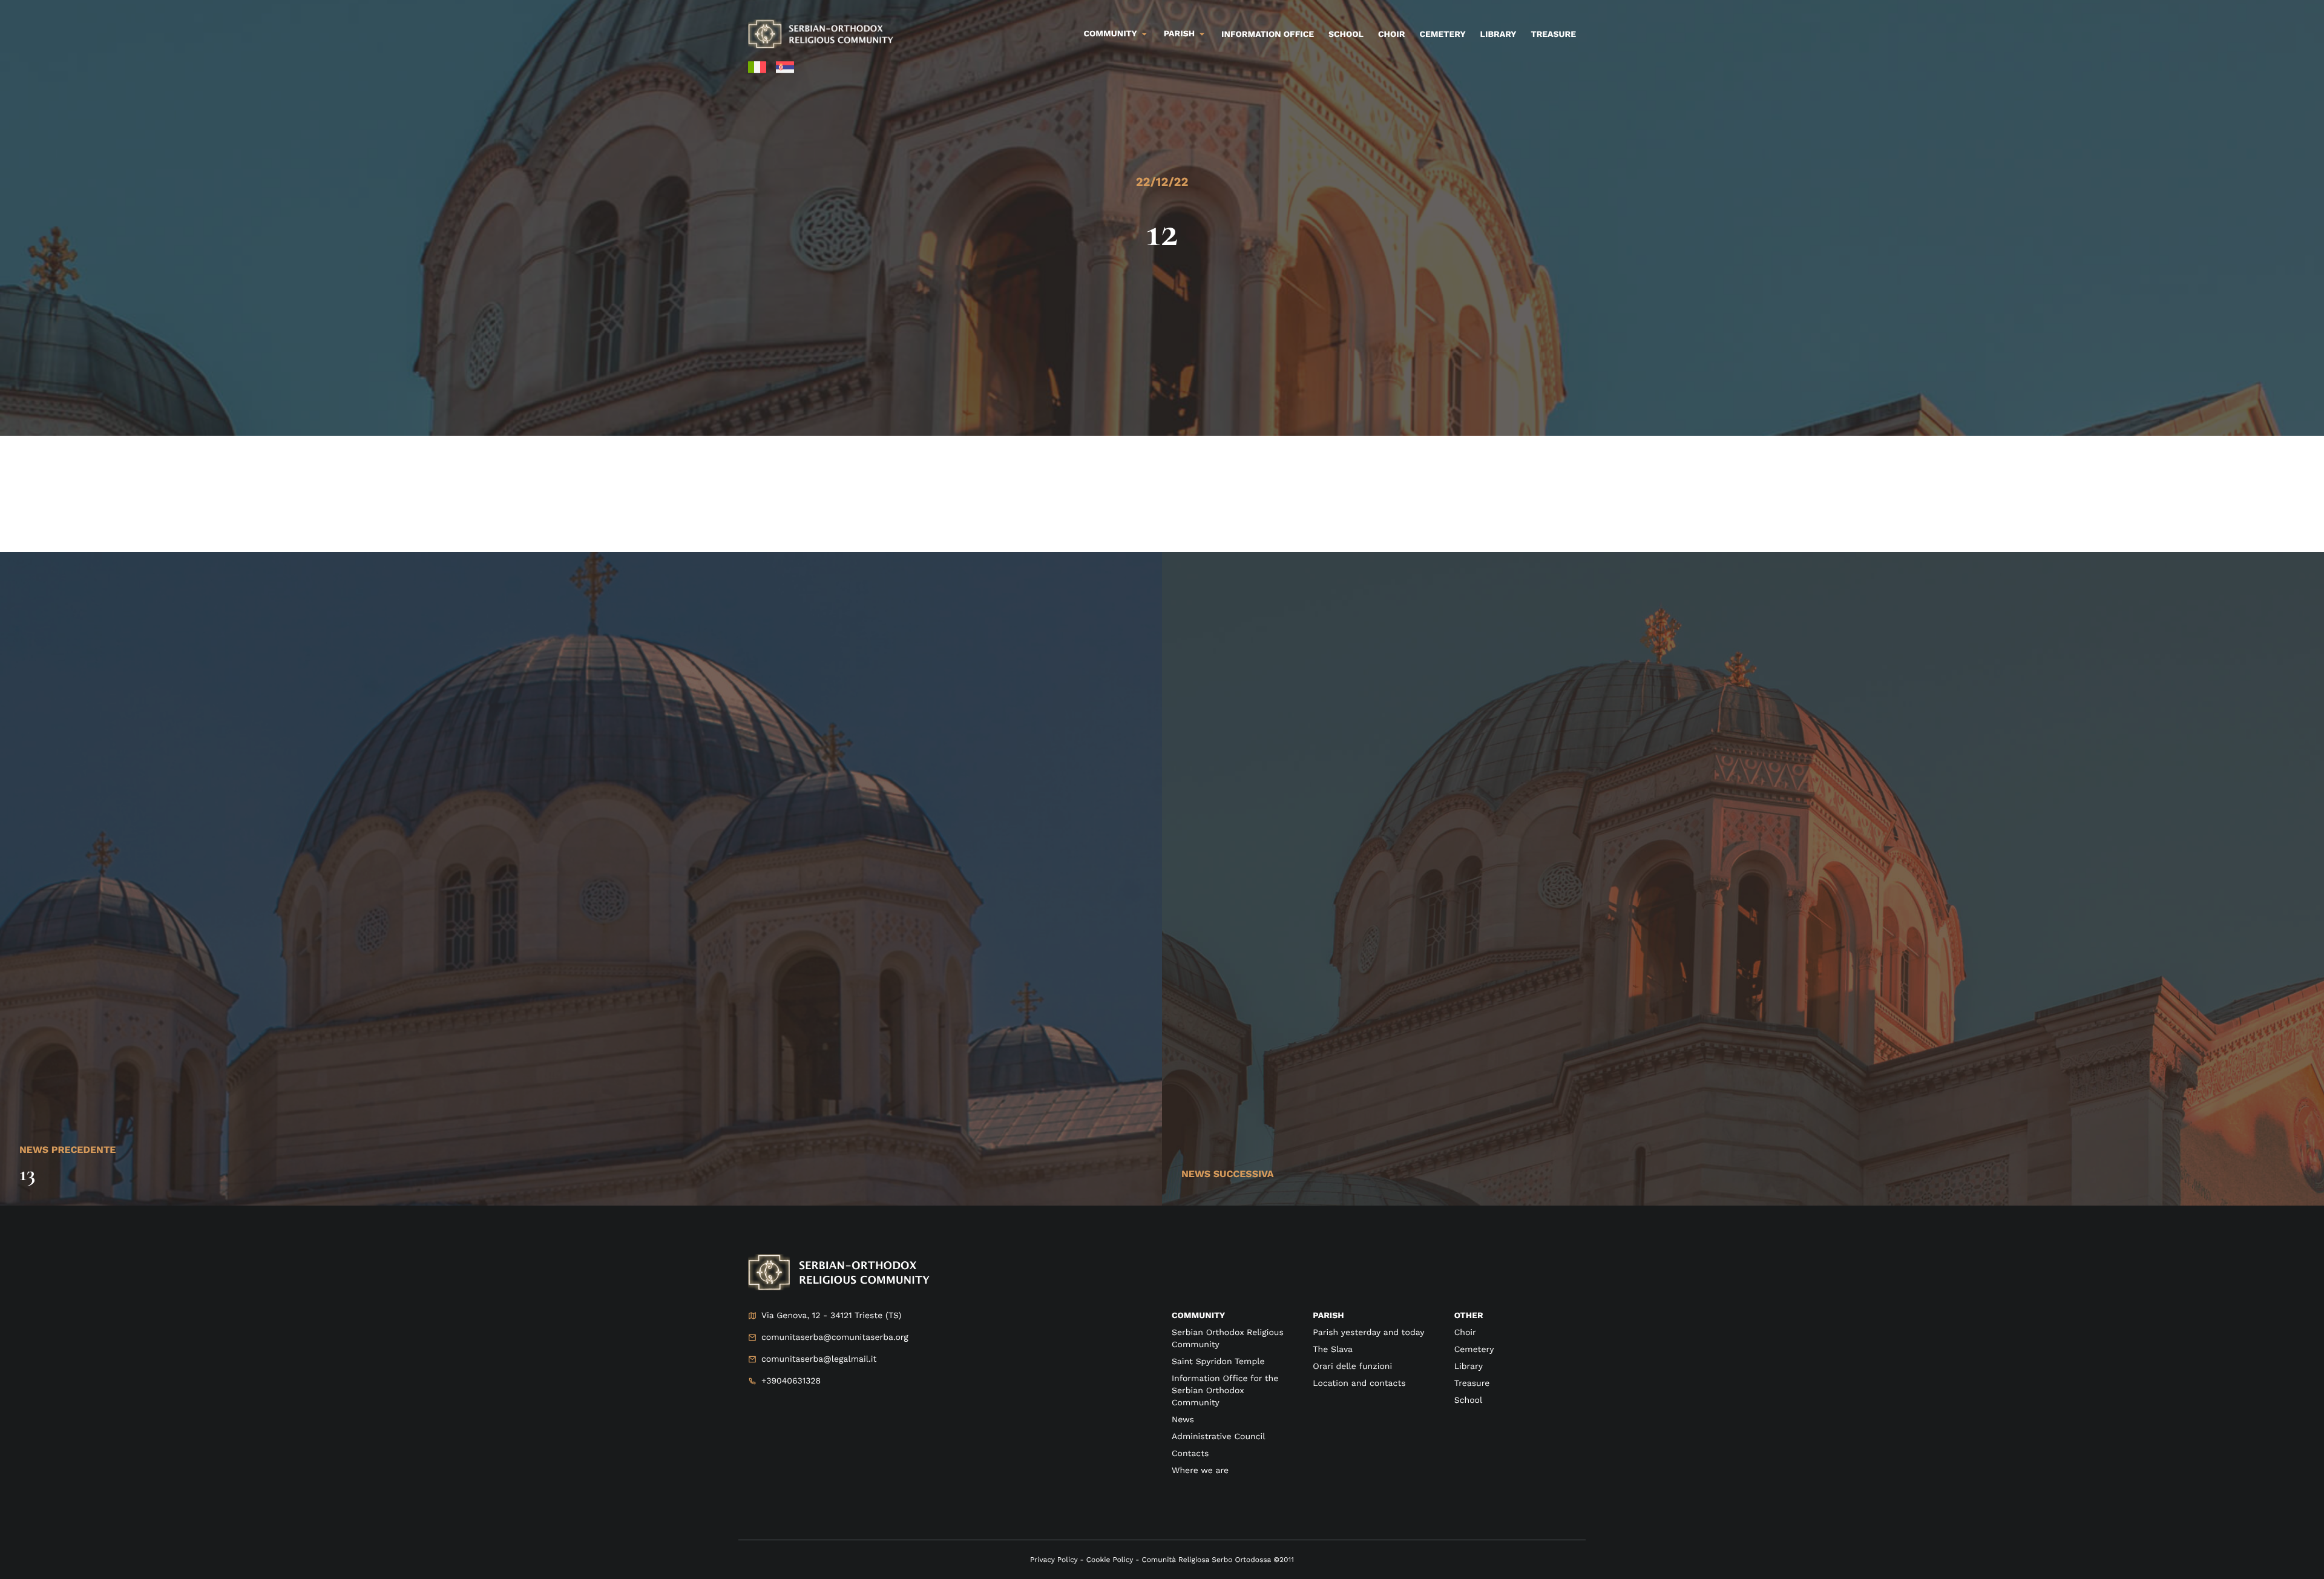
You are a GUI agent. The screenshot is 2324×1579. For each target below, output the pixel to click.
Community (1111, 34)
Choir (1391, 34)
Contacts (1190, 1454)
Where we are (1200, 1471)
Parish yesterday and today (1368, 1333)
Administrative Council (1219, 1437)
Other (1469, 1316)
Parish (1179, 34)
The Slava (1333, 1350)
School (1346, 34)
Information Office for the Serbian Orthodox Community (1225, 1391)
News (1183, 1420)
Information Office (1268, 34)
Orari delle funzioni (1352, 1367)
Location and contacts (1359, 1384)
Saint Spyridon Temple (1218, 1362)
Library (1498, 34)
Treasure (1553, 34)
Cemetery (1442, 34)
